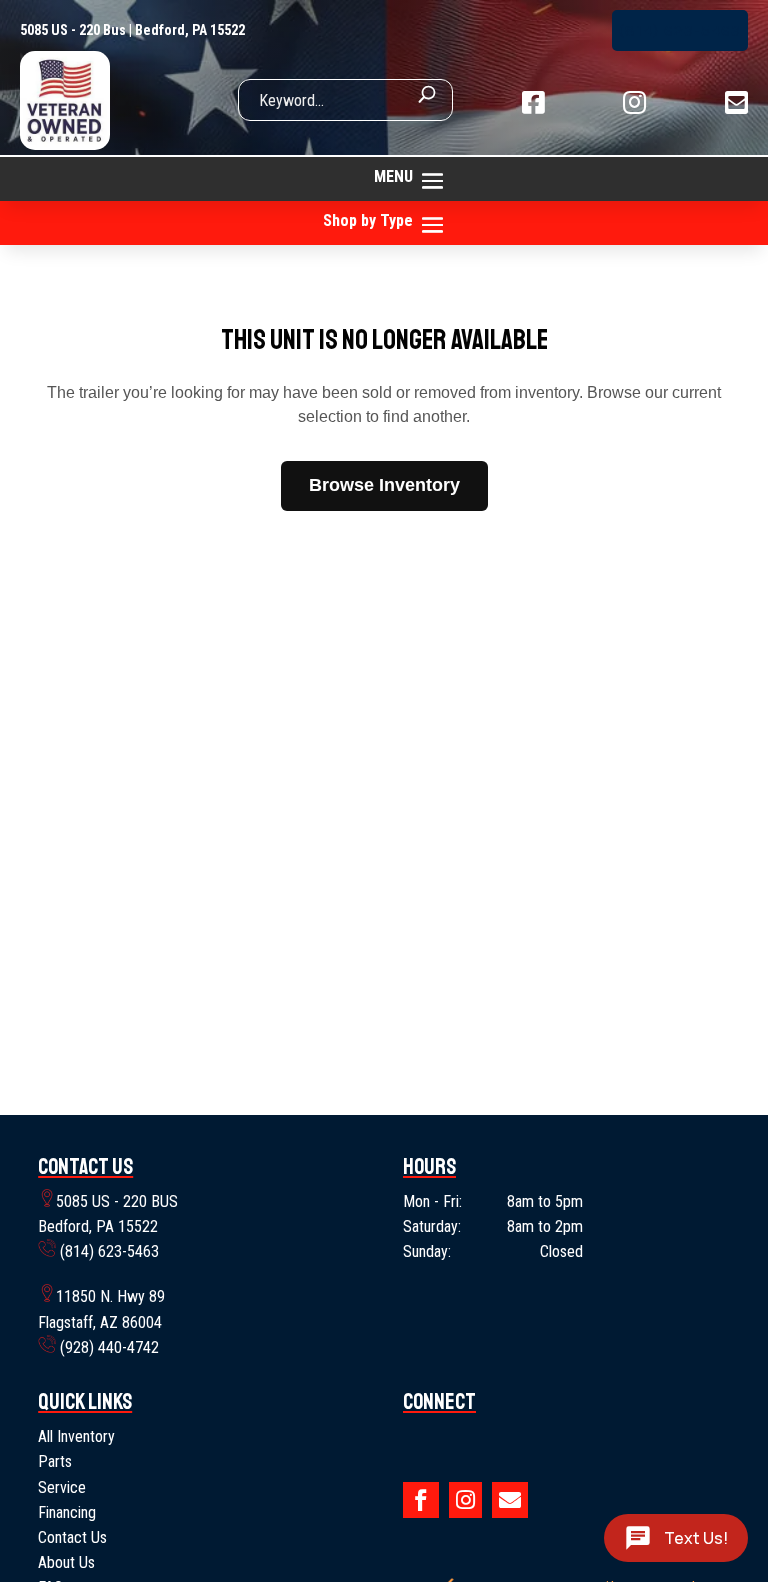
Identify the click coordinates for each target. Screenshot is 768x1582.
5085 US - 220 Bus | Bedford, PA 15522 (132, 30)
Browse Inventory (384, 485)
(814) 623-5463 (680, 30)
